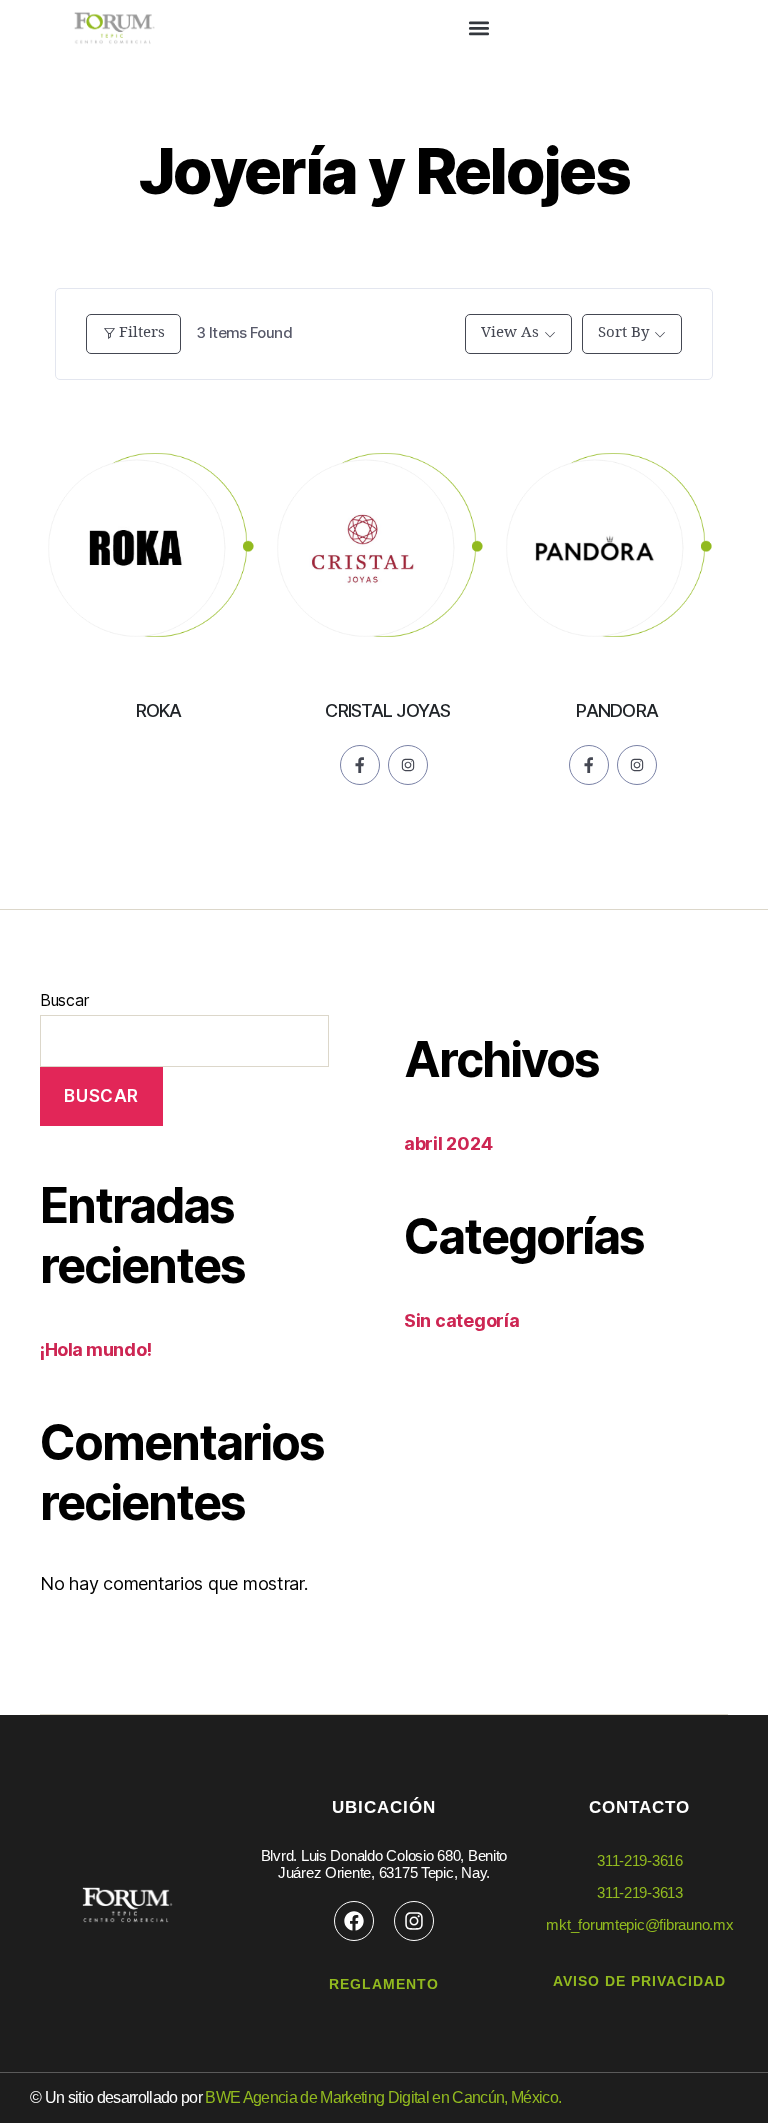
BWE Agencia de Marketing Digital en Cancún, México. (383, 2097)
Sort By (623, 332)
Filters (142, 332)
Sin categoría (462, 1320)
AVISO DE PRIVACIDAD (639, 1981)
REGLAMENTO (384, 1984)
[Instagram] (414, 1921)
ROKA (159, 710)
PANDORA (617, 710)
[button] (479, 27)
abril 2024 (448, 1143)
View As (510, 332)
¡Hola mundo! (96, 1349)
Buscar (64, 1000)
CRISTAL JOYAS (387, 710)
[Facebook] (354, 1921)
